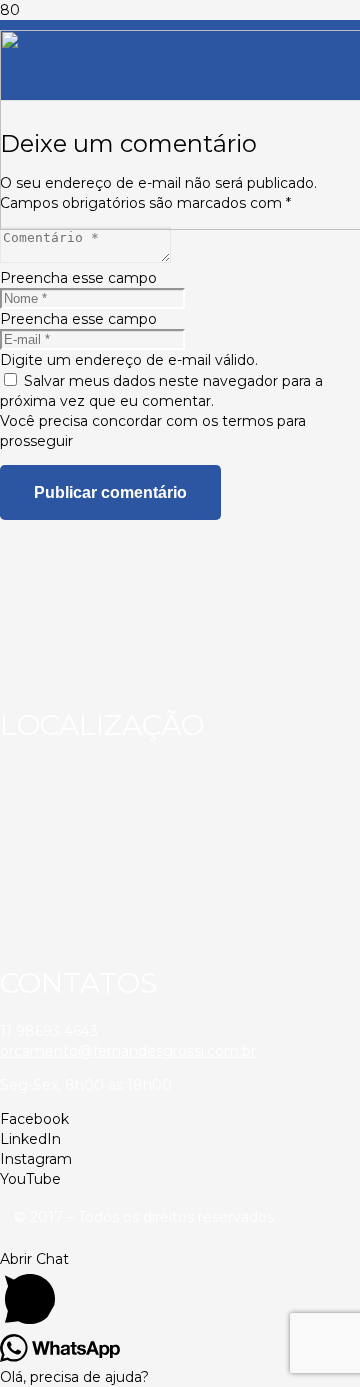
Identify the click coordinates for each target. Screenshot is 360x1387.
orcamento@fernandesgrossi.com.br (128, 1051)
